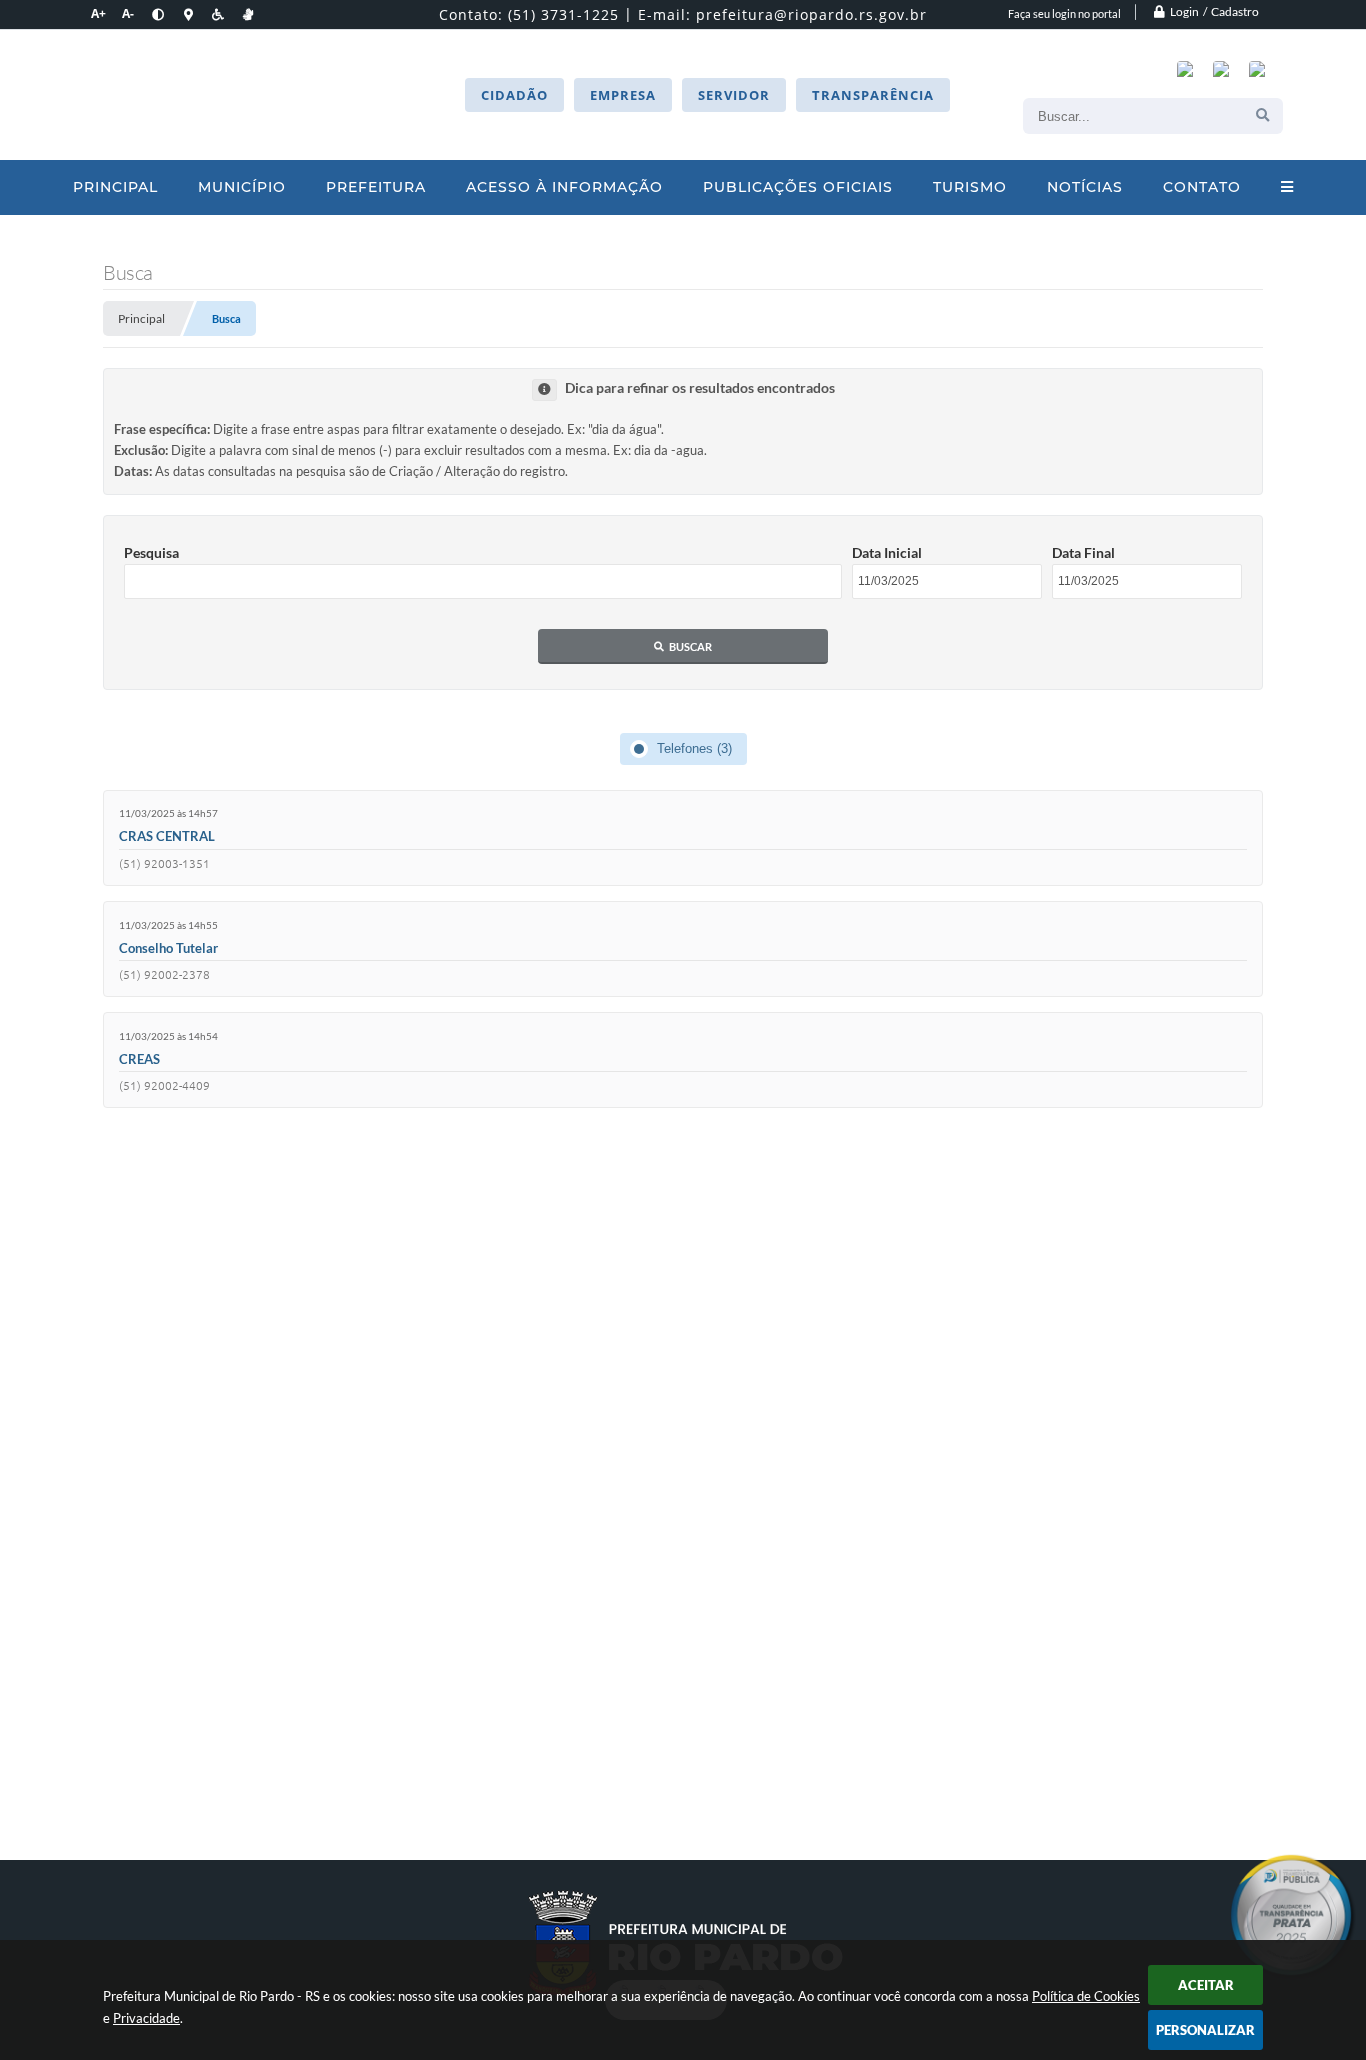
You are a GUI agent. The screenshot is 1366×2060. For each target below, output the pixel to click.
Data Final (1083, 552)
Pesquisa (151, 552)
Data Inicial (887, 552)
